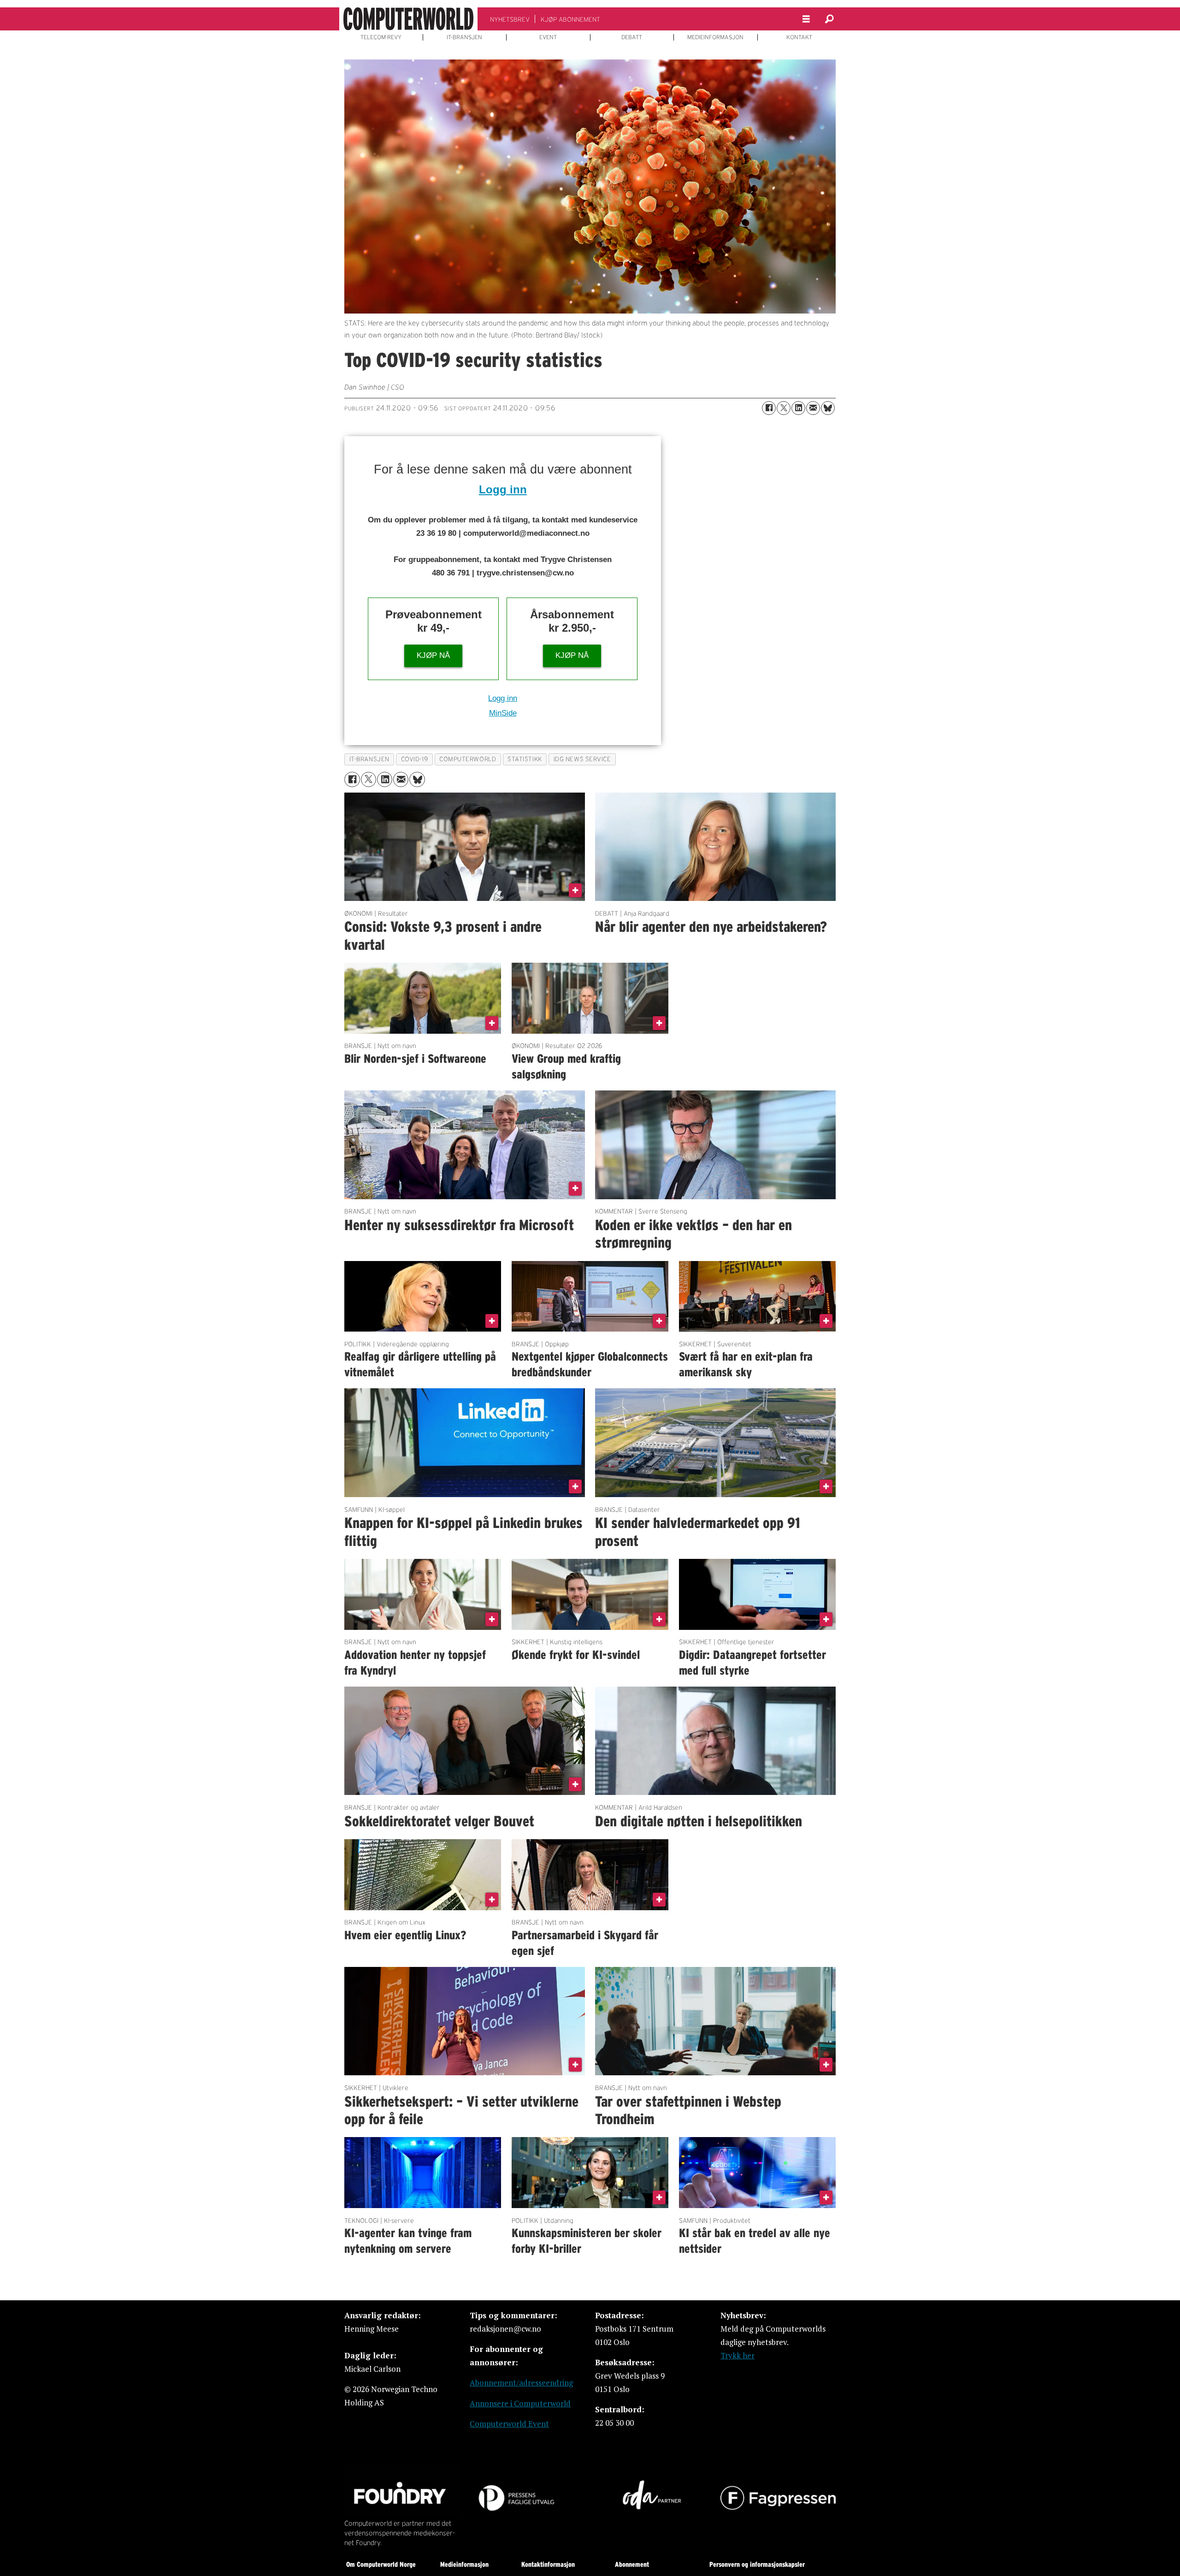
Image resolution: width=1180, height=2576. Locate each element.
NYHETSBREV (510, 19)
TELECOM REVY (381, 37)
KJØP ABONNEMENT (570, 19)
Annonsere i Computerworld (520, 2403)
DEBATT (632, 37)
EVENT (548, 37)
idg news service (582, 759)
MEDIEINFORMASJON (715, 37)
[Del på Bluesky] (828, 408)
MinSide (503, 713)
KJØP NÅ (433, 655)
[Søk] (829, 19)
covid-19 (414, 759)
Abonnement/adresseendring (521, 2383)
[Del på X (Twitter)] (784, 408)
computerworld (468, 759)
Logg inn (503, 489)
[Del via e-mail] (813, 408)
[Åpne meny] (806, 19)
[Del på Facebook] (769, 408)
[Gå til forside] (408, 19)
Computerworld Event (509, 2424)
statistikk (525, 759)
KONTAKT (799, 37)
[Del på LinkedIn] (798, 408)
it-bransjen (369, 759)
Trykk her (737, 2355)
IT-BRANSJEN (464, 37)
